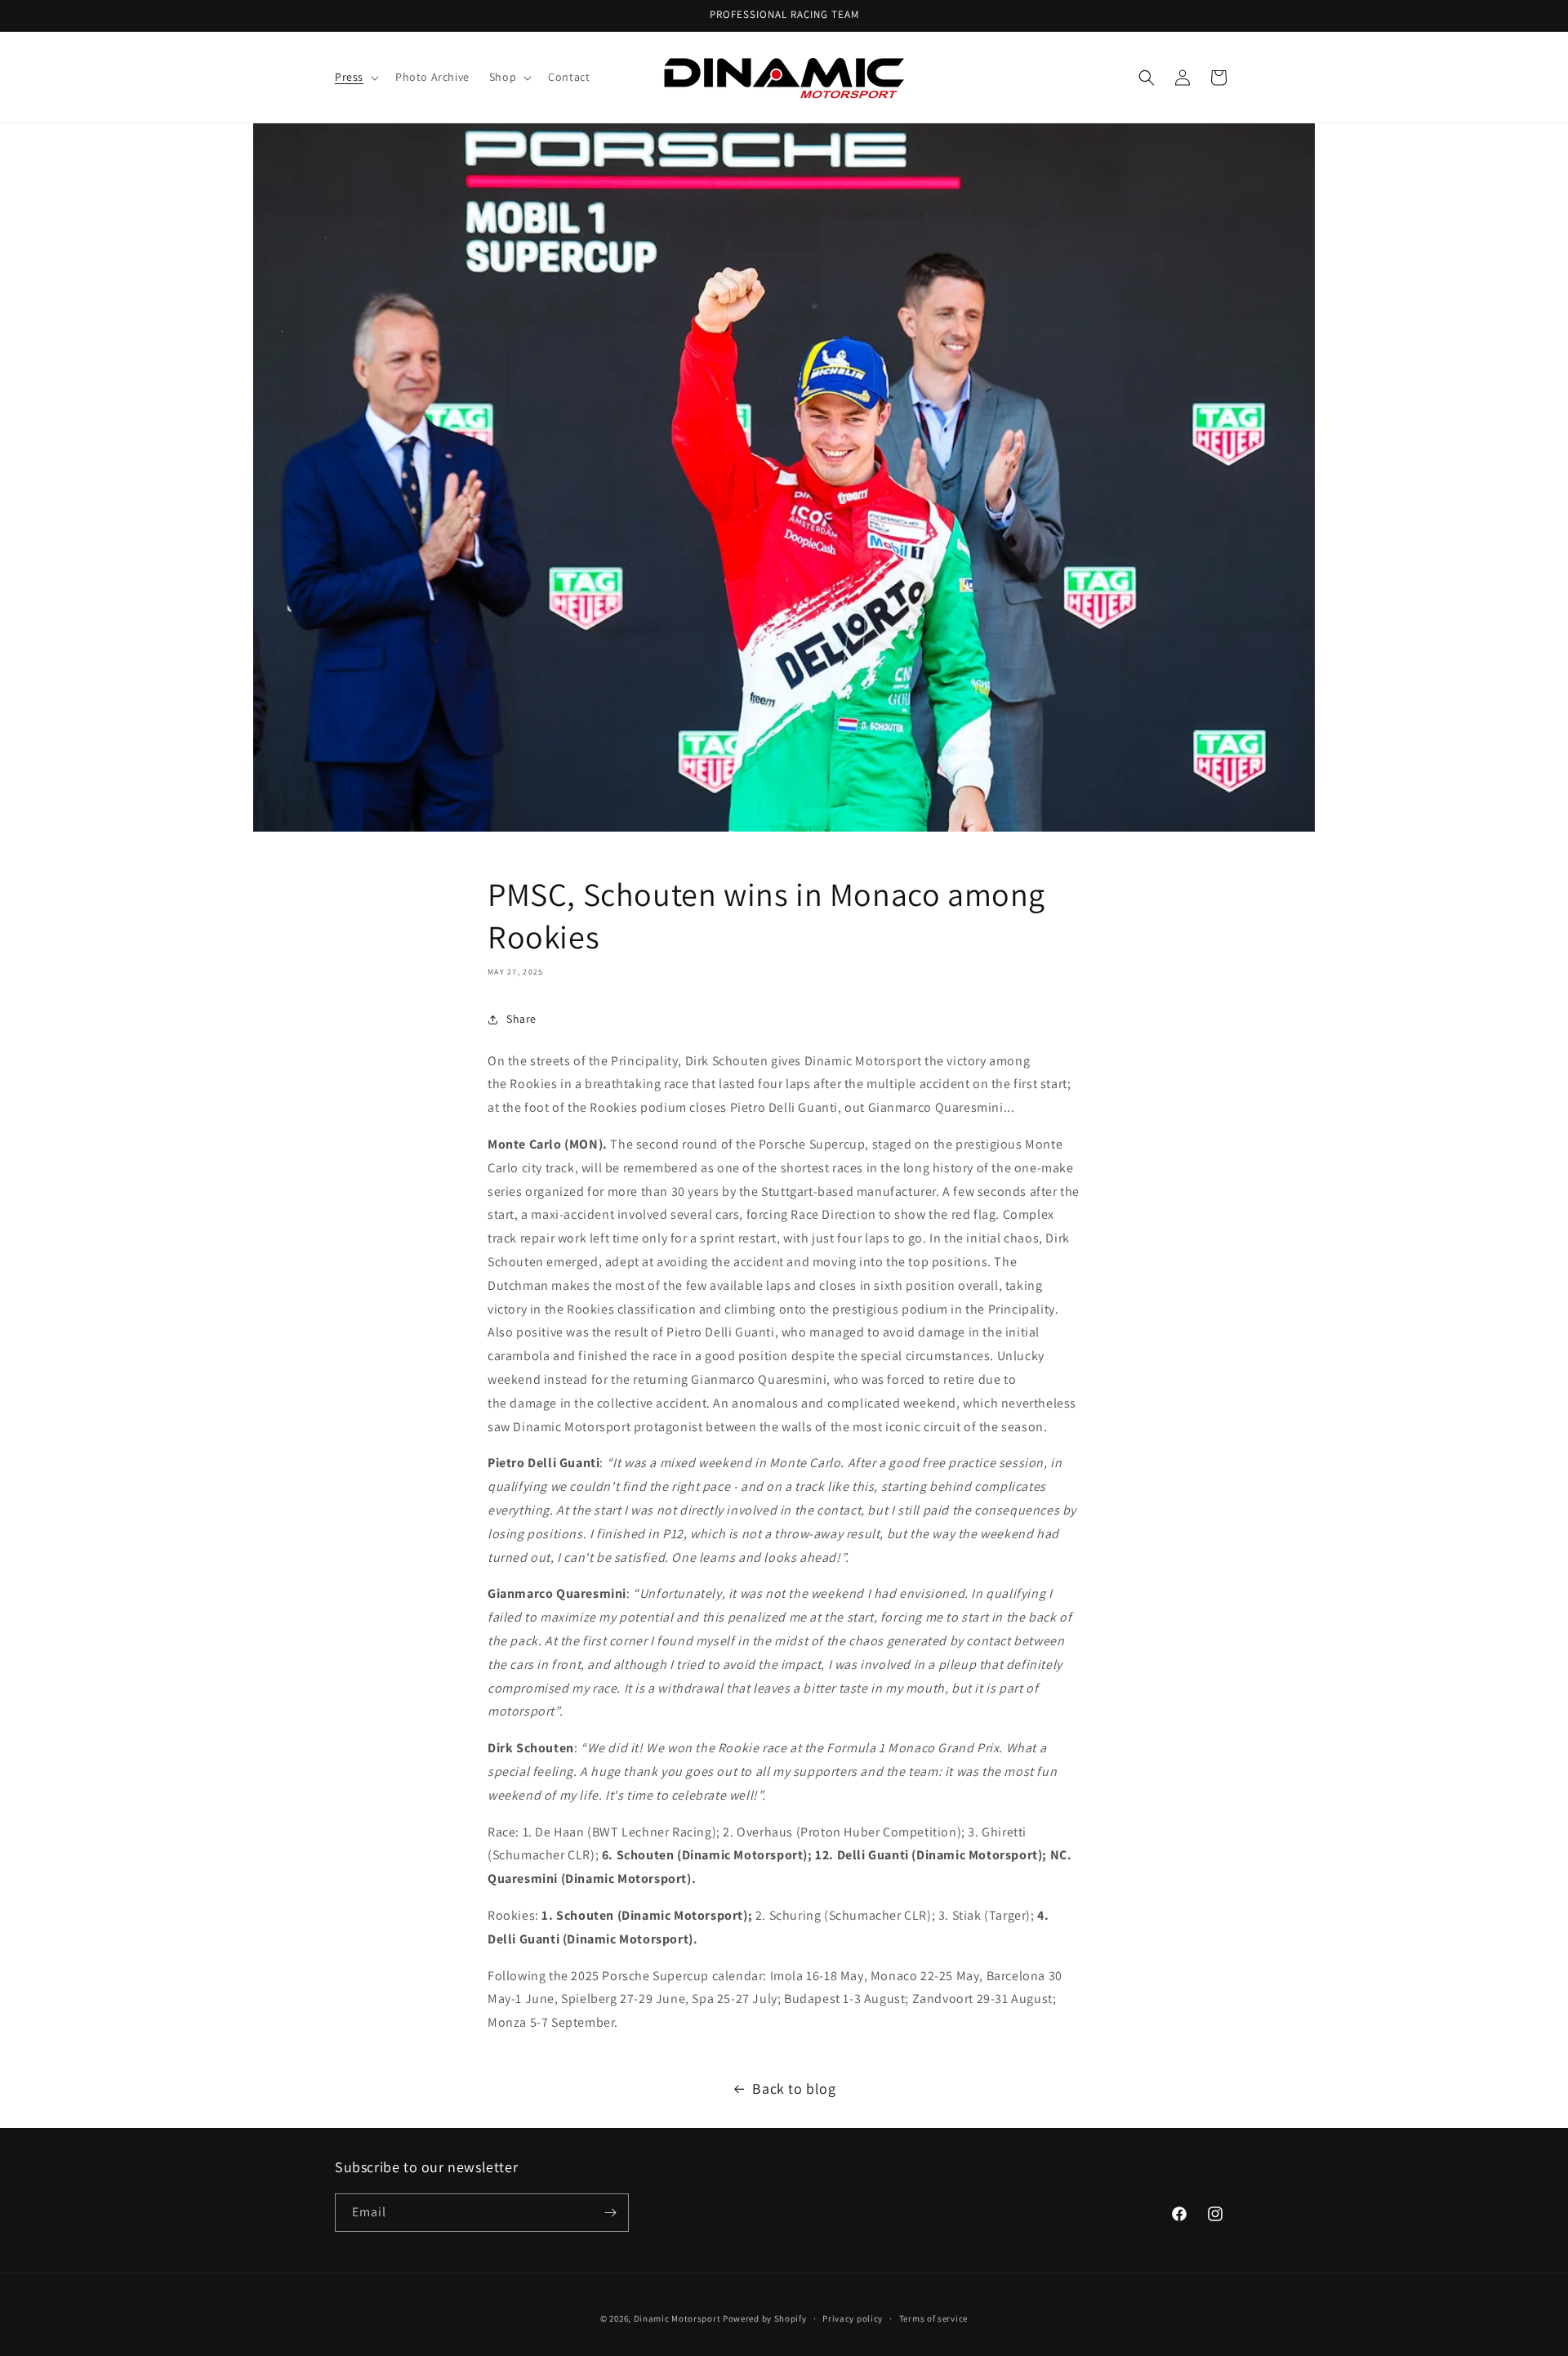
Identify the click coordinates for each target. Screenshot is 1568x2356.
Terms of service (933, 2318)
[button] (355, 77)
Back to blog (794, 2088)
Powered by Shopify (765, 2318)
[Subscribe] (610, 2213)
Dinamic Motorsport (677, 2318)
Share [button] (521, 1019)
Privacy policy (853, 2318)
